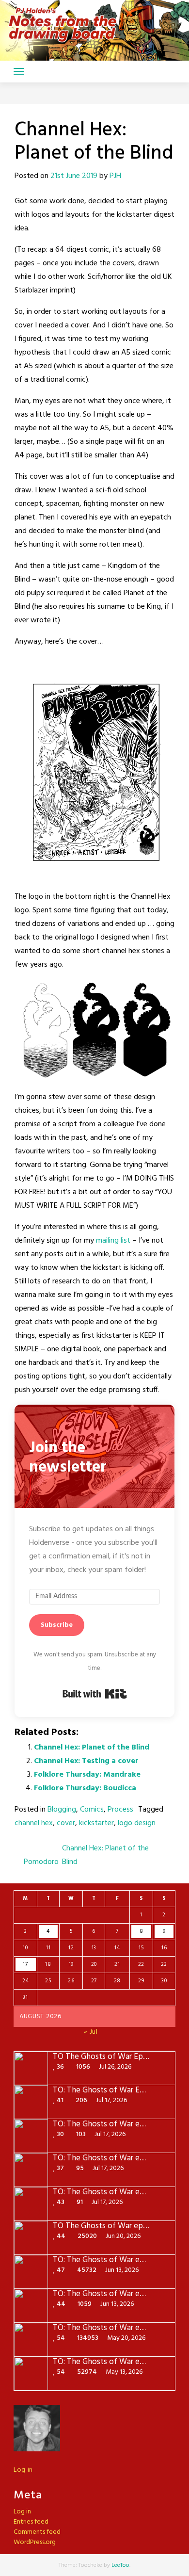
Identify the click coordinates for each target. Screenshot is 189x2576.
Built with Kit (95, 1694)
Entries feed (31, 2522)
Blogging (62, 1810)
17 (25, 1964)
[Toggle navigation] (19, 71)
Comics (92, 1810)
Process (120, 1810)
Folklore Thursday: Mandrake (87, 1775)
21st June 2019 (74, 176)
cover (66, 1823)
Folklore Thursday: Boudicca (85, 1788)
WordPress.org (35, 2542)
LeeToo (120, 2565)
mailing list (114, 1241)
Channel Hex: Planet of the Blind (92, 1748)
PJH (115, 176)
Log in (23, 2470)
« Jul (91, 2032)
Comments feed (37, 2532)
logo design (137, 1823)
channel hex (34, 1823)
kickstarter (96, 1823)
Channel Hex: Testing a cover (86, 1761)
